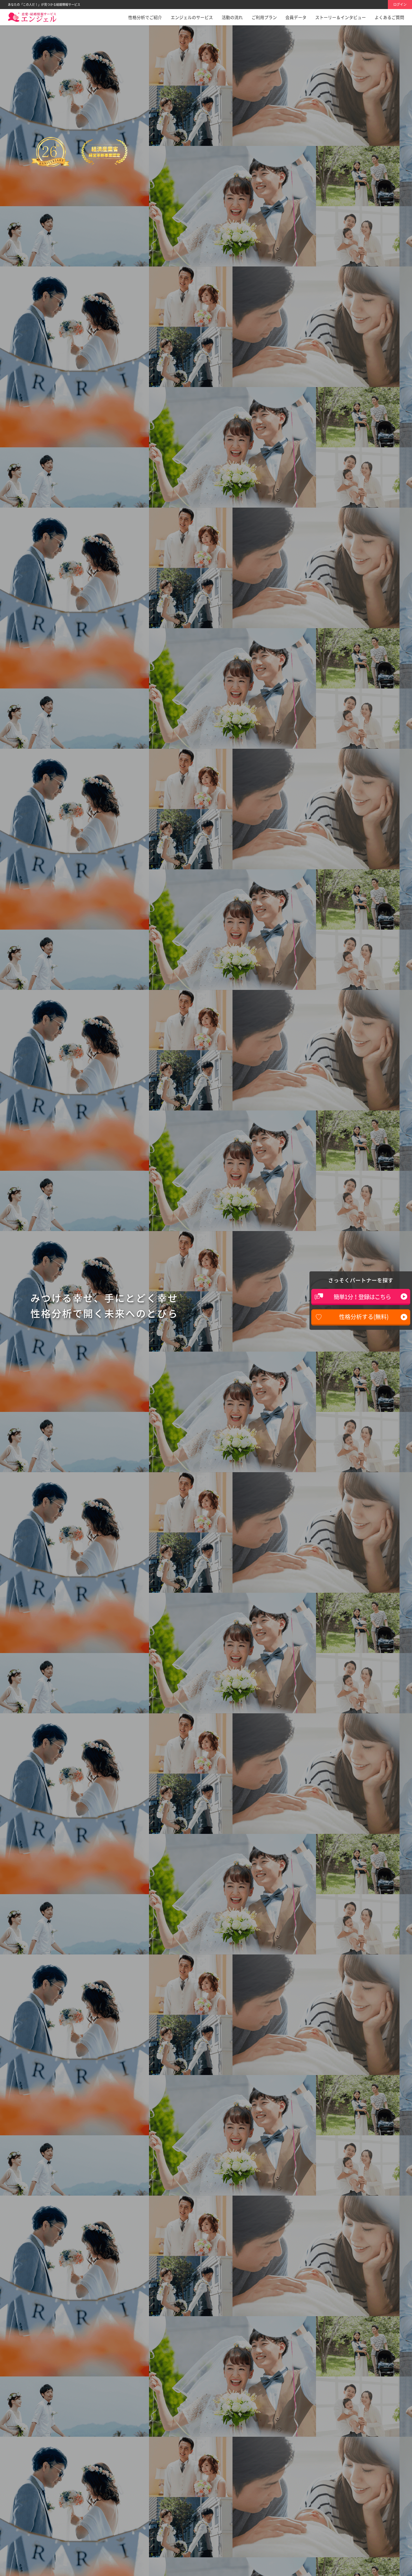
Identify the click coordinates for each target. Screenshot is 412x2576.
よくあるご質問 (389, 17)
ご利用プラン (264, 17)
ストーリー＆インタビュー (341, 17)
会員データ (296, 17)
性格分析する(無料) (364, 1317)
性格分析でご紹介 (145, 17)
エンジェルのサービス (192, 17)
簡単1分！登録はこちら (362, 1297)
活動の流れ (232, 17)
